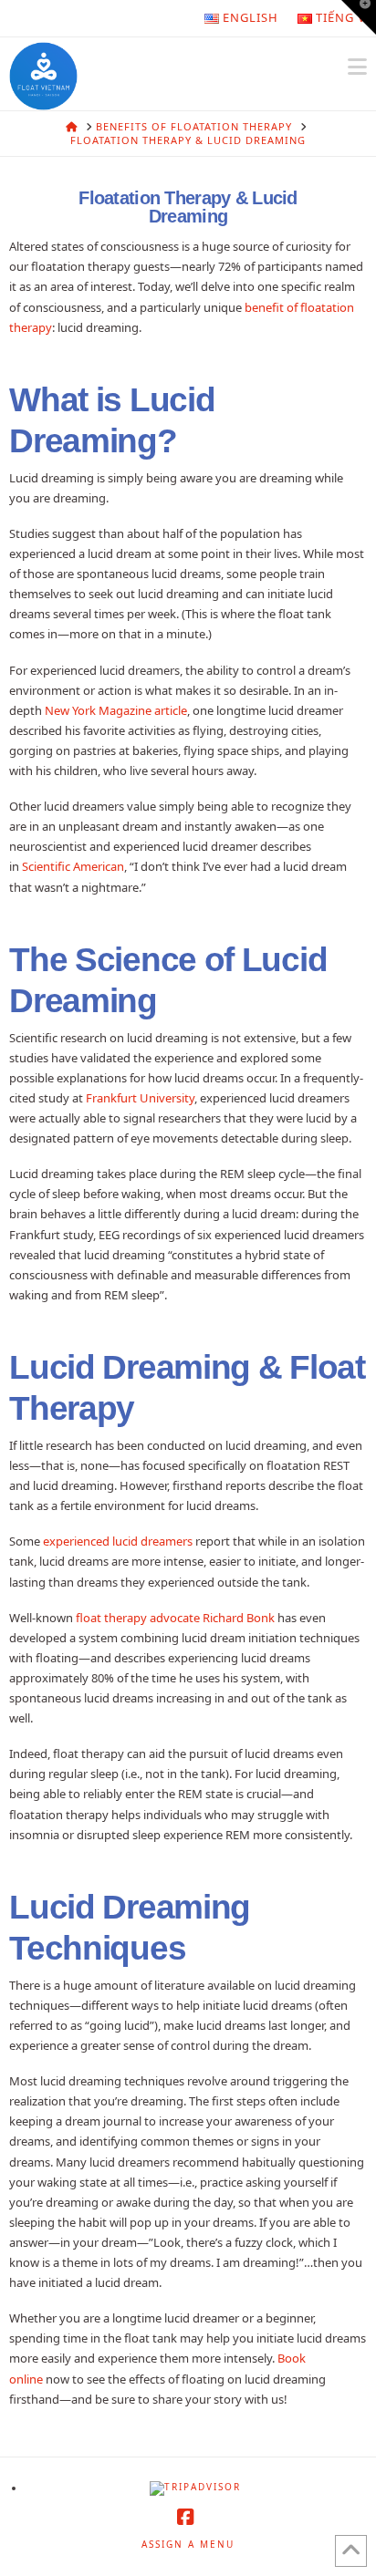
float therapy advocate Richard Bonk (175, 1618)
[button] (357, 67)
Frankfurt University (140, 1098)
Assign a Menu (188, 2545)
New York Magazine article (116, 710)
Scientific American (73, 866)
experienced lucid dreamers (118, 1541)
